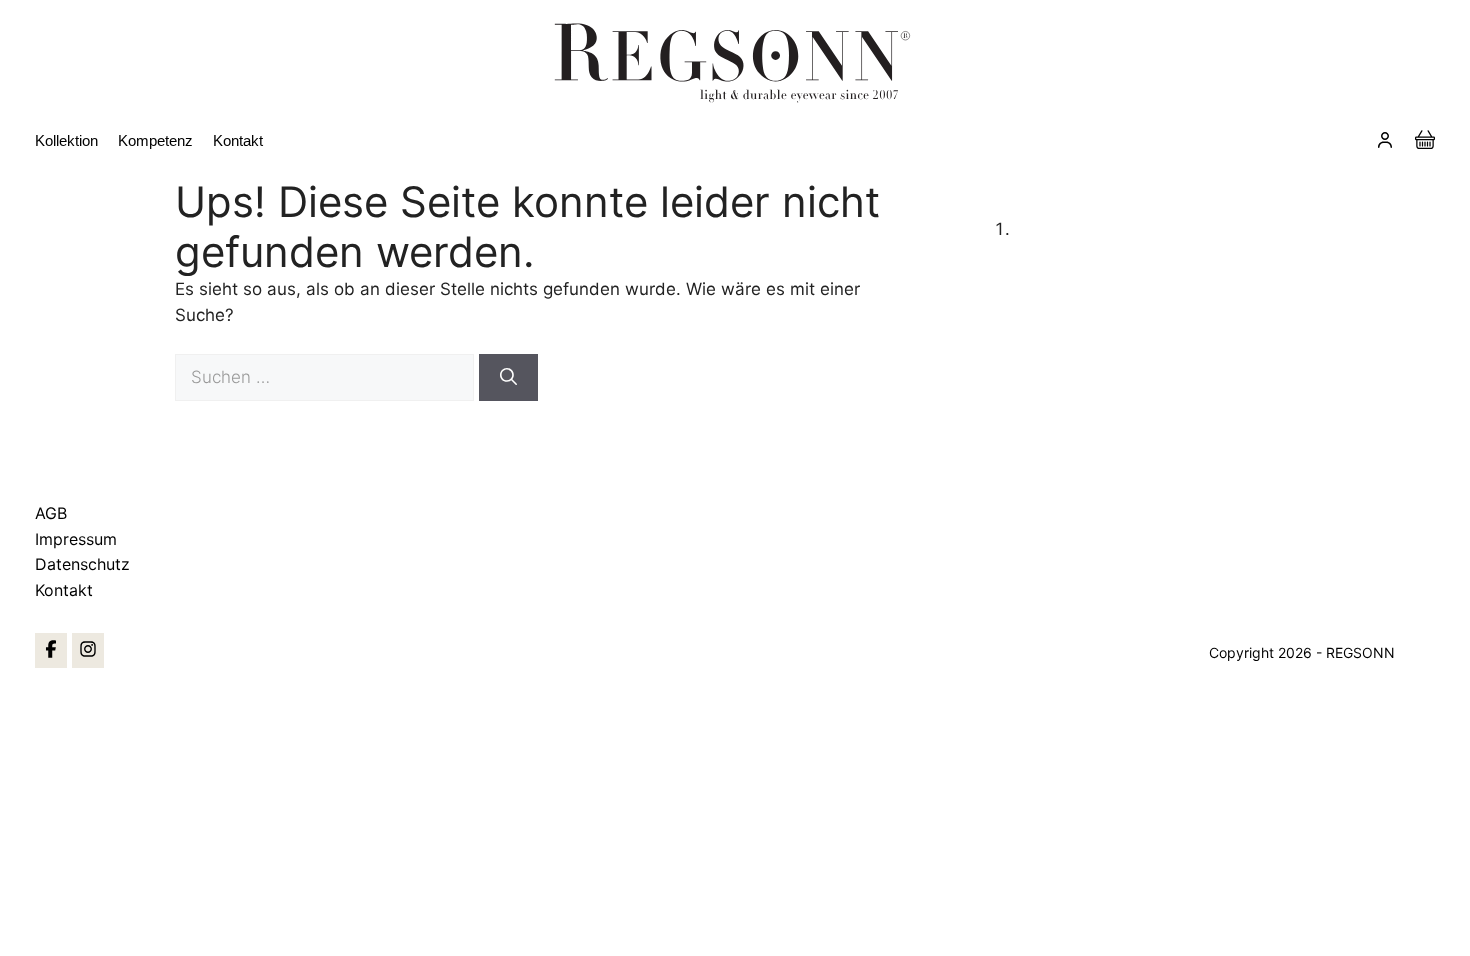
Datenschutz (82, 564)
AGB (51, 513)
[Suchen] (508, 378)
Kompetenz (155, 140)
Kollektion (66, 140)
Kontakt (238, 140)
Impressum (76, 539)
